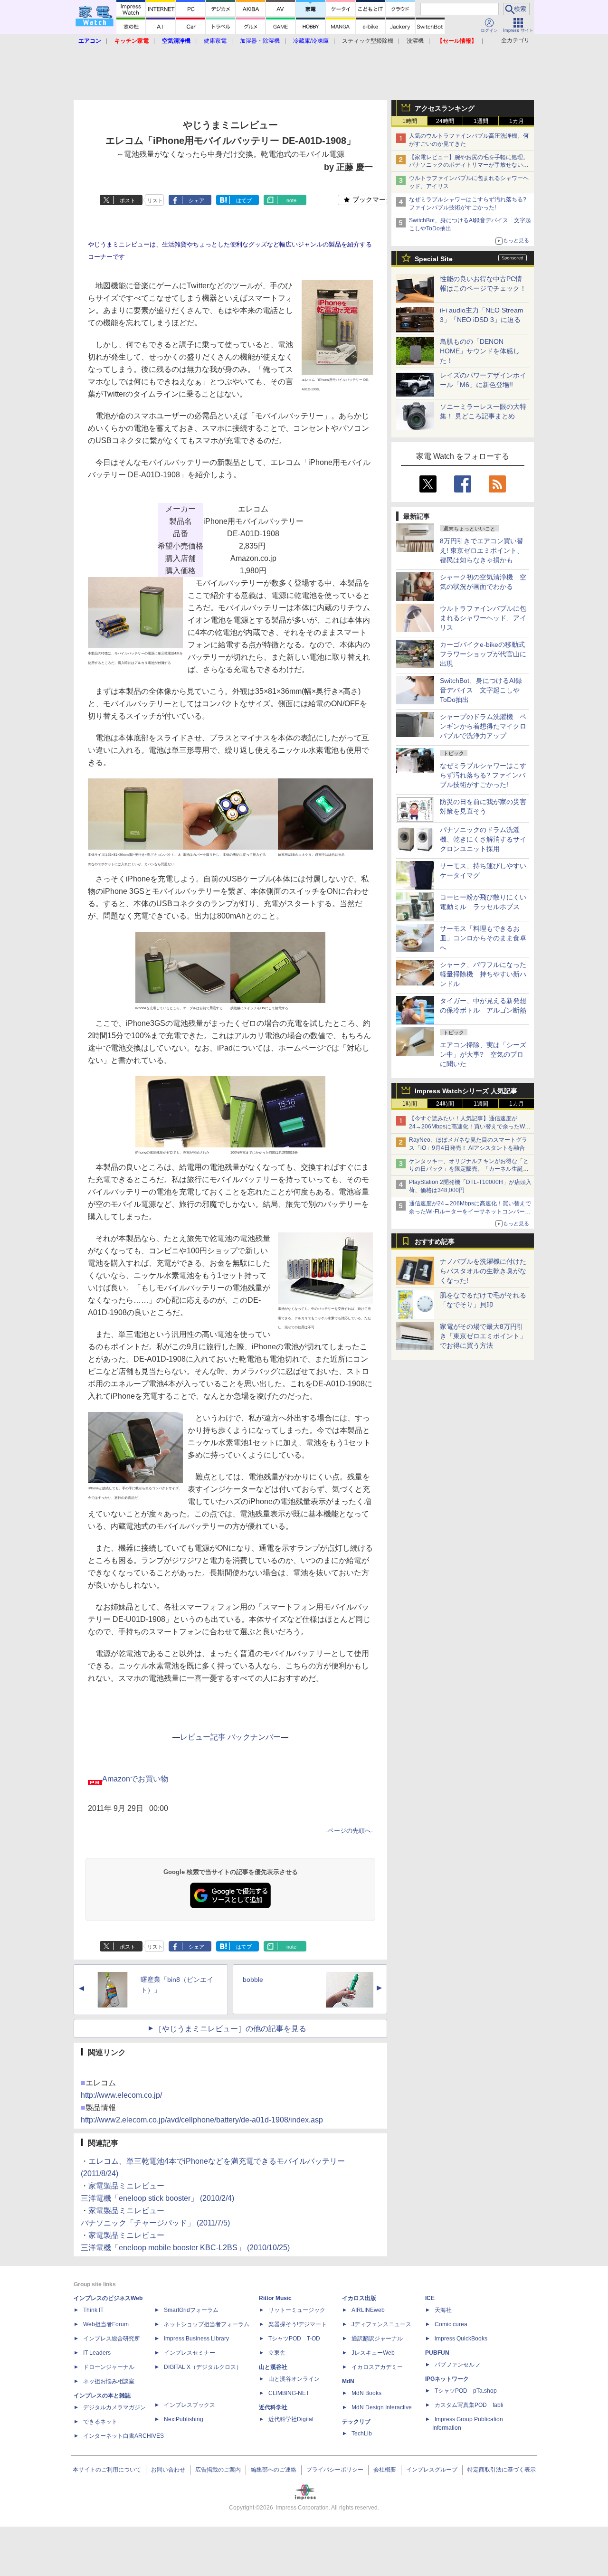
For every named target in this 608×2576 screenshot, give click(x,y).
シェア (196, 200)
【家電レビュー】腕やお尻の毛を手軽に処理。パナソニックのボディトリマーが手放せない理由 (469, 165)
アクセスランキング (445, 108)
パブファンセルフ (457, 2365)
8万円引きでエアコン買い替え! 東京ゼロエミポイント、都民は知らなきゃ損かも (482, 550)
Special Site (434, 259)
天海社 (443, 2310)
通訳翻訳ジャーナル (377, 2339)
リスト (155, 200)
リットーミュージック (297, 2310)
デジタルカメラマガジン (114, 2407)
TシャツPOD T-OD (294, 2339)
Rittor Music (275, 2298)
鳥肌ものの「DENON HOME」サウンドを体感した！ (480, 351)
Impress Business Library (196, 2339)
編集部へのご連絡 (274, 2470)
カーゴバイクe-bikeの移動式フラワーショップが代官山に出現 (483, 654)
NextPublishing (184, 2419)
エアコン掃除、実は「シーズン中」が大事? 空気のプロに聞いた (483, 1054)
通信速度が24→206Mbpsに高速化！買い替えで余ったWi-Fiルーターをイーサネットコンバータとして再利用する (470, 1212)
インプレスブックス (190, 2405)
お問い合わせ (168, 2470)
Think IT (93, 2310)
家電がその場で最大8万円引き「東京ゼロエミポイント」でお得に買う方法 (483, 1336)
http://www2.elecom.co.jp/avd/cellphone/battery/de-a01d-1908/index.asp (202, 2120)
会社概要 (385, 2470)
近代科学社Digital (291, 2419)
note (291, 200)
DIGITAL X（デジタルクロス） (203, 2367)
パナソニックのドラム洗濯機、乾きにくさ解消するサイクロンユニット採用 (483, 839)
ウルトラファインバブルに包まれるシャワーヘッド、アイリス (483, 618)
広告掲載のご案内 (218, 2470)
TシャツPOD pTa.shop (466, 2391)
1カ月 (517, 121)
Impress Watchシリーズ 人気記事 (466, 1091)
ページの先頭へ (349, 1831)
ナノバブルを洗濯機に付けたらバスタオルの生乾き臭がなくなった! (483, 1271)
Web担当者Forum (106, 2324)
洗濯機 (415, 41)
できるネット (100, 2422)
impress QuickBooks (461, 2339)
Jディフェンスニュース (381, 2324)
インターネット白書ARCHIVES (123, 2436)
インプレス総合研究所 (112, 2339)
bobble (253, 1979)
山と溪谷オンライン (294, 2379)
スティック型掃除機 (368, 41)
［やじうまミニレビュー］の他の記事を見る (230, 2029)
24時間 (445, 121)
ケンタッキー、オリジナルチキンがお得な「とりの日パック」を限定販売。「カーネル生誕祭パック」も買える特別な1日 (469, 1169)
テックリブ (356, 2422)
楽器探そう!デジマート (298, 2324)
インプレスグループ (432, 2470)
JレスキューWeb (373, 2353)
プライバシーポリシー (335, 2470)
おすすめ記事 (435, 1241)
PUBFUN (437, 2353)
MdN (348, 2381)
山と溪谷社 (273, 2367)
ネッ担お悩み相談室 (109, 2381)
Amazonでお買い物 (135, 1779)
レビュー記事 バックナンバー (230, 1737)
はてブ (244, 200)
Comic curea (451, 2324)
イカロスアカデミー (377, 2367)
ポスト (128, 200)
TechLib (362, 2434)
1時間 (410, 121)
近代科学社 (273, 2407)
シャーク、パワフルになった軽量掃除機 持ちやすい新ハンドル (483, 974)
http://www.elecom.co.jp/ (121, 2095)
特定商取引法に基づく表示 (502, 2470)
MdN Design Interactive (382, 2407)
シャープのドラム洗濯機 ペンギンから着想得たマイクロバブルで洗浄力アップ (483, 726)
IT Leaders (97, 2353)
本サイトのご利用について (107, 2470)
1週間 (481, 121)
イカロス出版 (359, 2298)
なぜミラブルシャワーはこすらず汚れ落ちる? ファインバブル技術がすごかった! (483, 775)
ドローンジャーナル (109, 2367)
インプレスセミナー (190, 2353)
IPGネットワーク (447, 2379)
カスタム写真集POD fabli (469, 2405)
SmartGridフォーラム (191, 2310)
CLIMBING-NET (289, 2393)
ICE (430, 2298)
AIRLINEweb (368, 2310)
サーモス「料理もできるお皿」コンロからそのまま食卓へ (483, 938)
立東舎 (277, 2353)
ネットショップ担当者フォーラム (207, 2324)
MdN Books (366, 2393)
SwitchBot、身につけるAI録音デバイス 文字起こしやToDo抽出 (481, 690)
